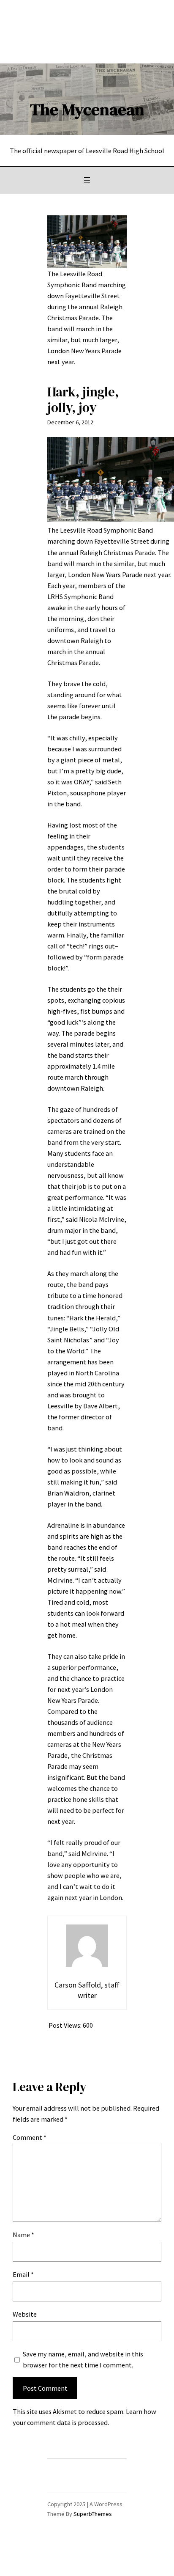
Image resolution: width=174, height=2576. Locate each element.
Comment (30, 2137)
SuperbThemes (93, 2514)
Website (25, 2314)
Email (23, 2274)
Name (23, 2235)
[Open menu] (87, 180)
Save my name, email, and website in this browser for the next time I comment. (83, 2359)
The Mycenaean (87, 109)
